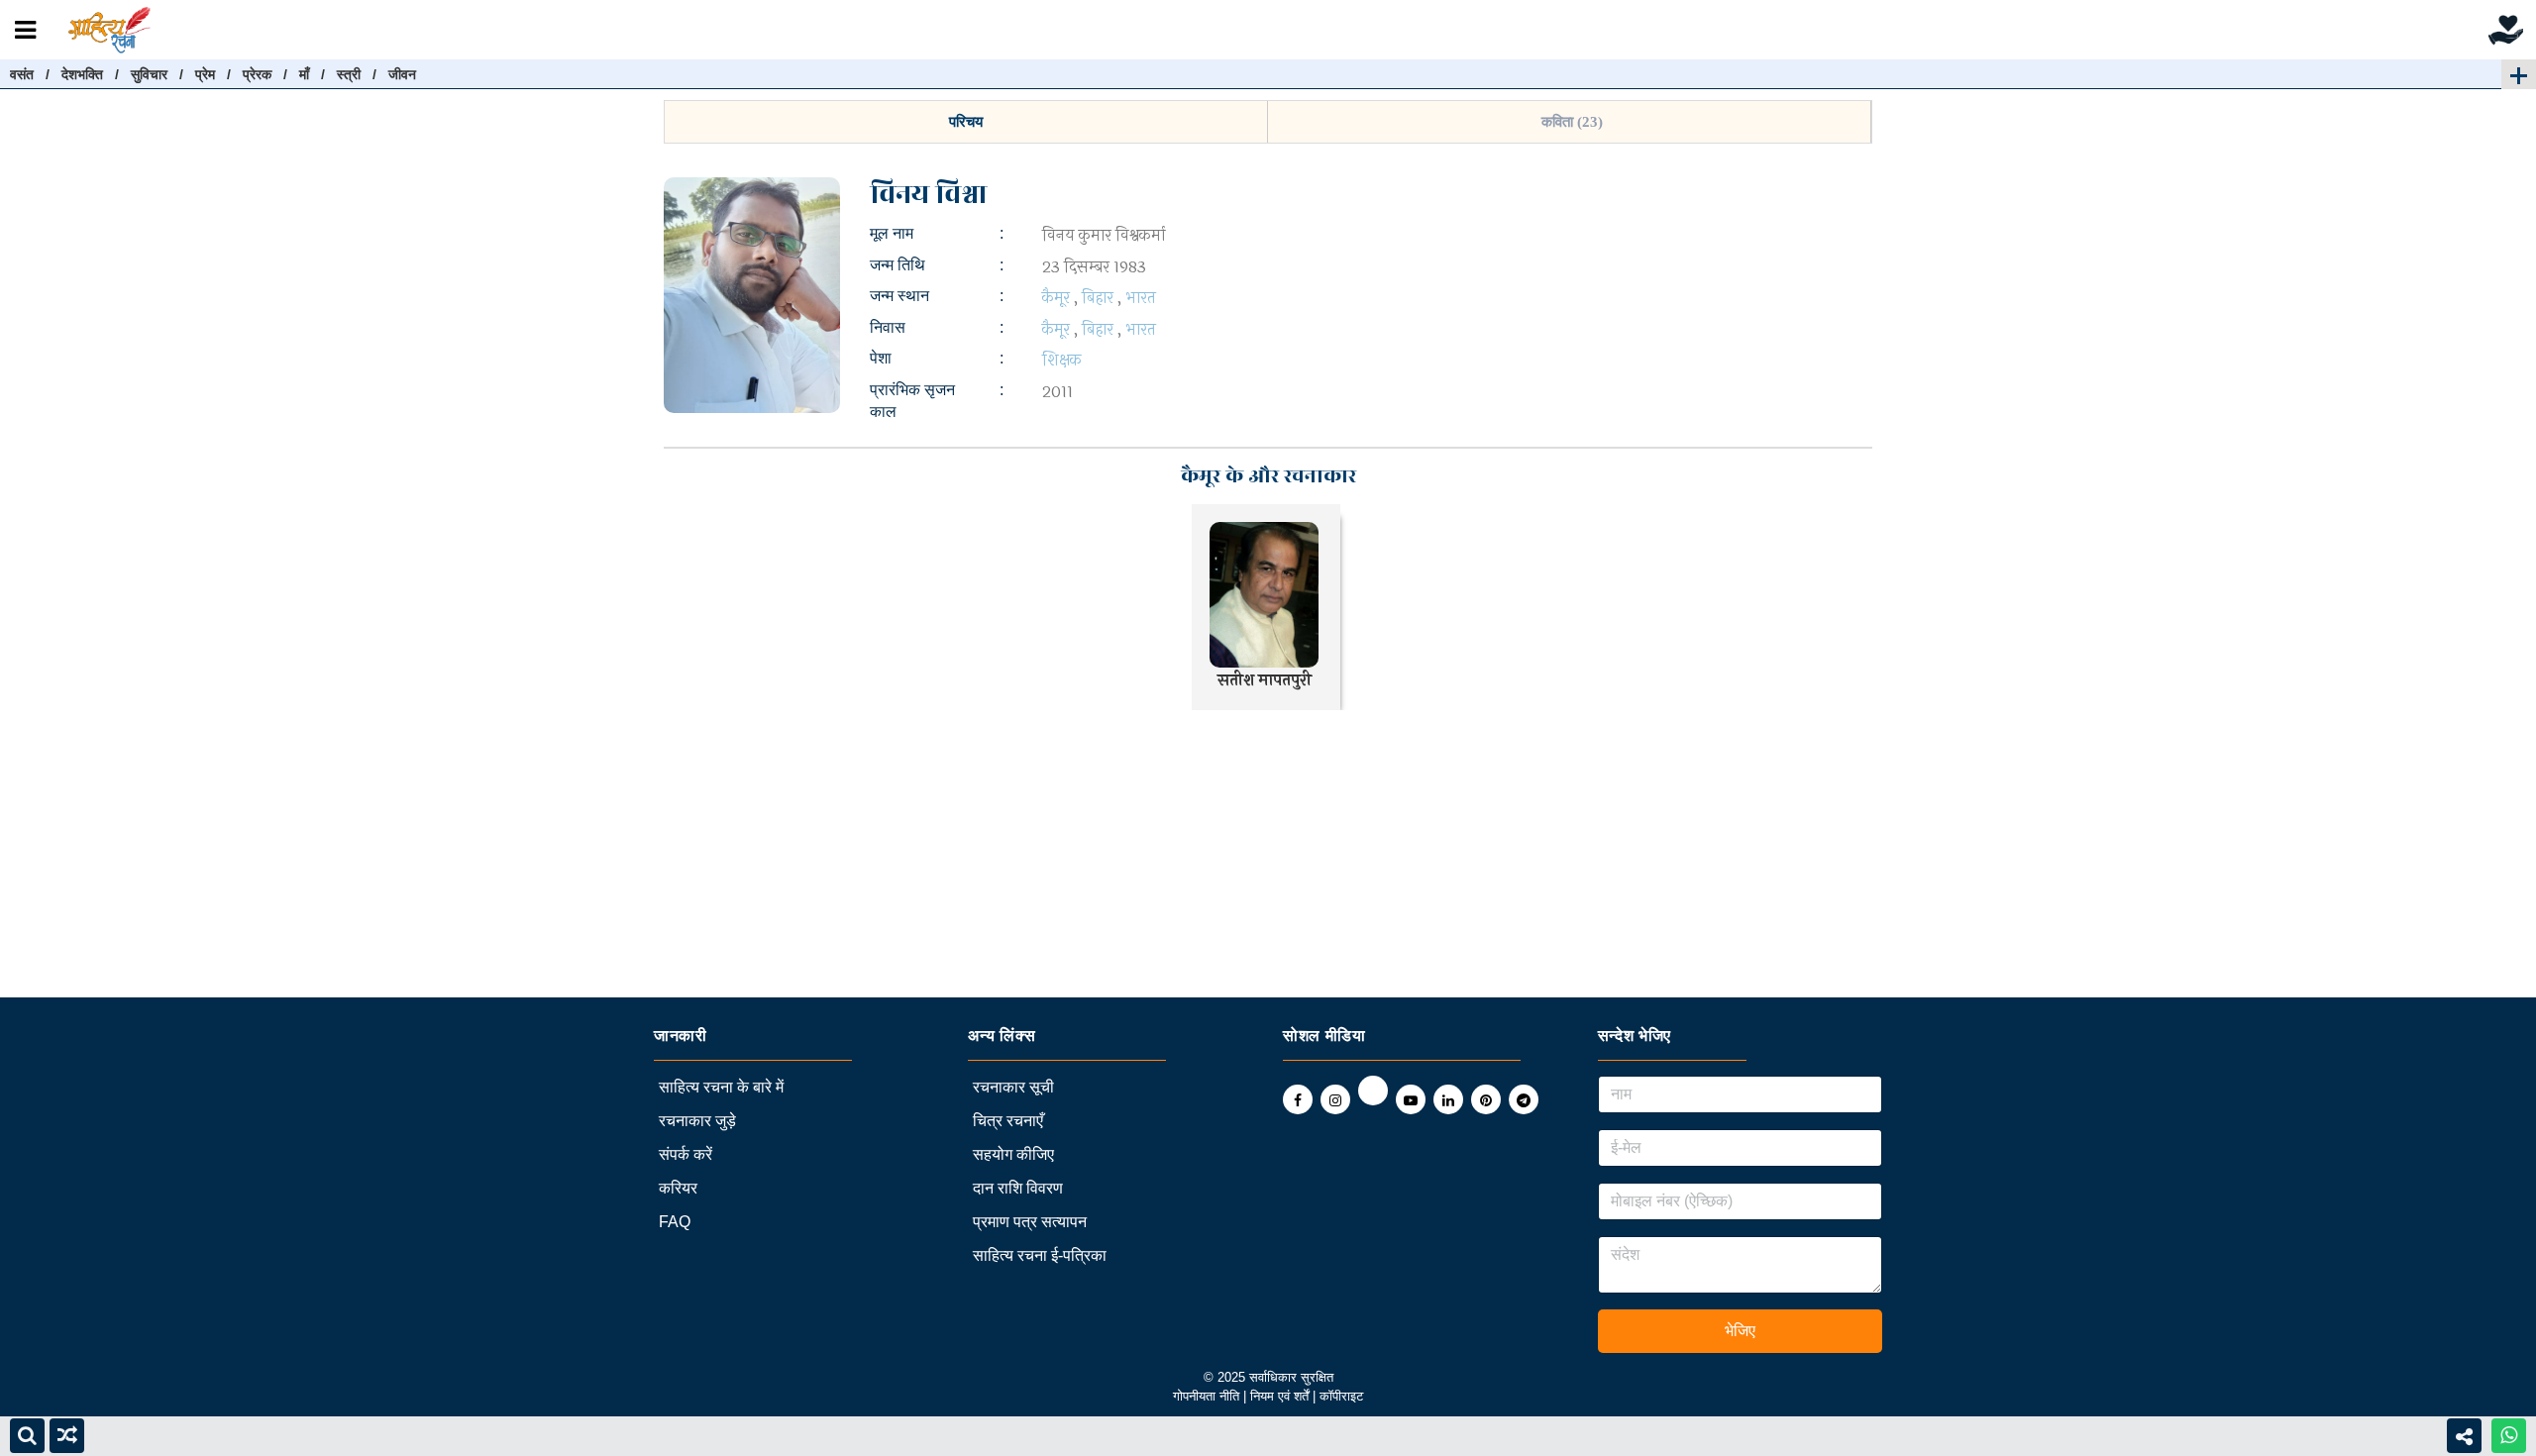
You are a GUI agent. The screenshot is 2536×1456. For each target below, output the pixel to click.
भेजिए (1740, 1331)
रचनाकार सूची (1013, 1087)
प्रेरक (257, 74)
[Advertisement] (594, 859)
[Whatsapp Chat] (2509, 1436)
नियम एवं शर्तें (1281, 1396)
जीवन (402, 74)
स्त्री (349, 74)
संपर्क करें (686, 1154)
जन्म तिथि (898, 265)
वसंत (22, 74)
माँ (304, 74)
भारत (1141, 298)
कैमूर (1056, 298)
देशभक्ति (82, 74)
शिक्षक (1062, 360)
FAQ (675, 1222)
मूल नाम (892, 233)
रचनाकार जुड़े (697, 1121)
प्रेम (205, 74)
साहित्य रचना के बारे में (721, 1087)
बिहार (1098, 298)
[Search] (27, 1436)
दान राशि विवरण (1018, 1188)
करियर (678, 1188)
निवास (888, 327)
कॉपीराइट (1341, 1396)
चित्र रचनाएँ (1008, 1121)
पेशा (881, 358)
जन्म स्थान (899, 296)
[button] (966, 122)
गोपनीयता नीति (1206, 1396)
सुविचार (149, 74)
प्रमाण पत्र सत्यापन (1030, 1222)
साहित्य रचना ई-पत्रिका (1040, 1255)
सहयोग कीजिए (1013, 1154)
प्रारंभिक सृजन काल (912, 401)
